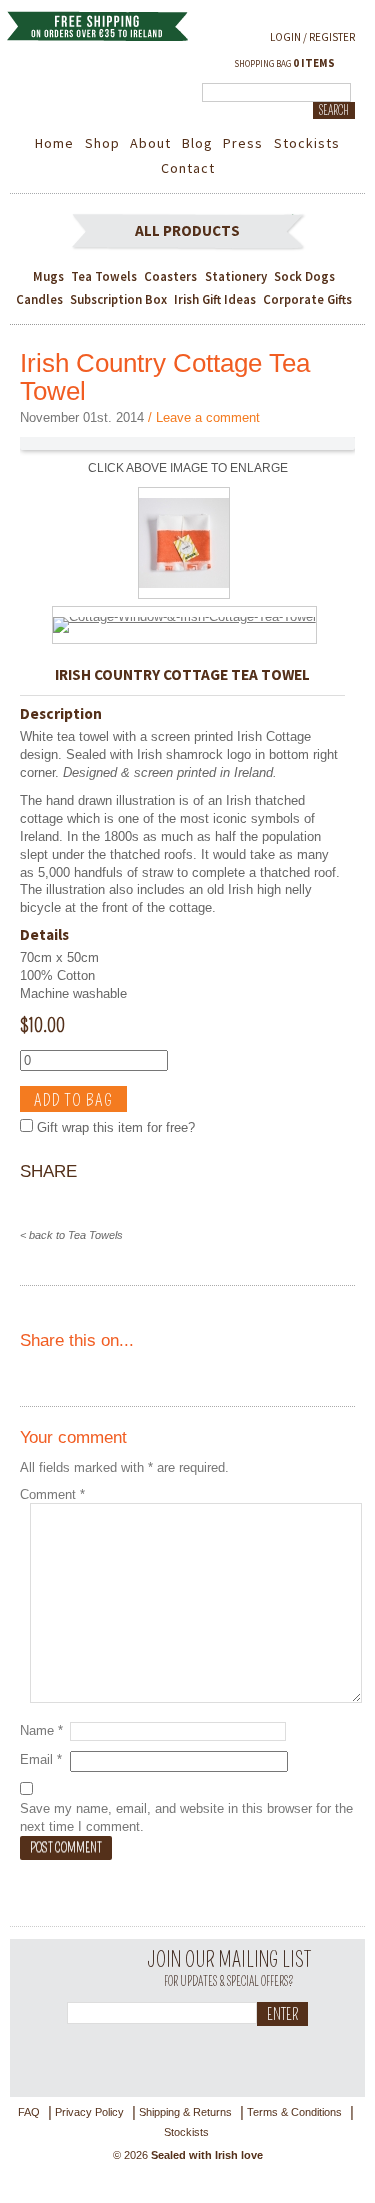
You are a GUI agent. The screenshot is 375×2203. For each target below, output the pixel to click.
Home (54, 143)
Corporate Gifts (307, 299)
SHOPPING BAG (284, 63)
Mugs (48, 276)
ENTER (282, 2015)
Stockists (307, 143)
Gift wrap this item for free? (114, 1127)
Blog (197, 143)
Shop (102, 143)
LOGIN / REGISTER (312, 37)
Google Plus (252, 2056)
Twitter (120, 2056)
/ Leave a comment (204, 417)
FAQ (29, 2112)
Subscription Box (118, 299)
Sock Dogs (304, 276)
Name (41, 1730)
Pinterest (208, 2056)
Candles (39, 299)
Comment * (52, 1494)
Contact (188, 168)
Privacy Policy (89, 2112)
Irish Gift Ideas (215, 299)
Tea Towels (104, 276)
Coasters (170, 276)
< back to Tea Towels (71, 1235)
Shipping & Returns (185, 2112)
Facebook (164, 2056)
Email (41, 1759)
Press (243, 143)
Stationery (236, 276)
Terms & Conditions (294, 2112)
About (150, 143)
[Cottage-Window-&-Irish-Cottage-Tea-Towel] (184, 616)
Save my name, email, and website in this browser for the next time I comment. (186, 1817)
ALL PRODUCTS (187, 230)
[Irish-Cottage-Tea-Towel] (184, 593)
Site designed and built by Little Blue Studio (188, 2182)
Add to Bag (73, 1100)
